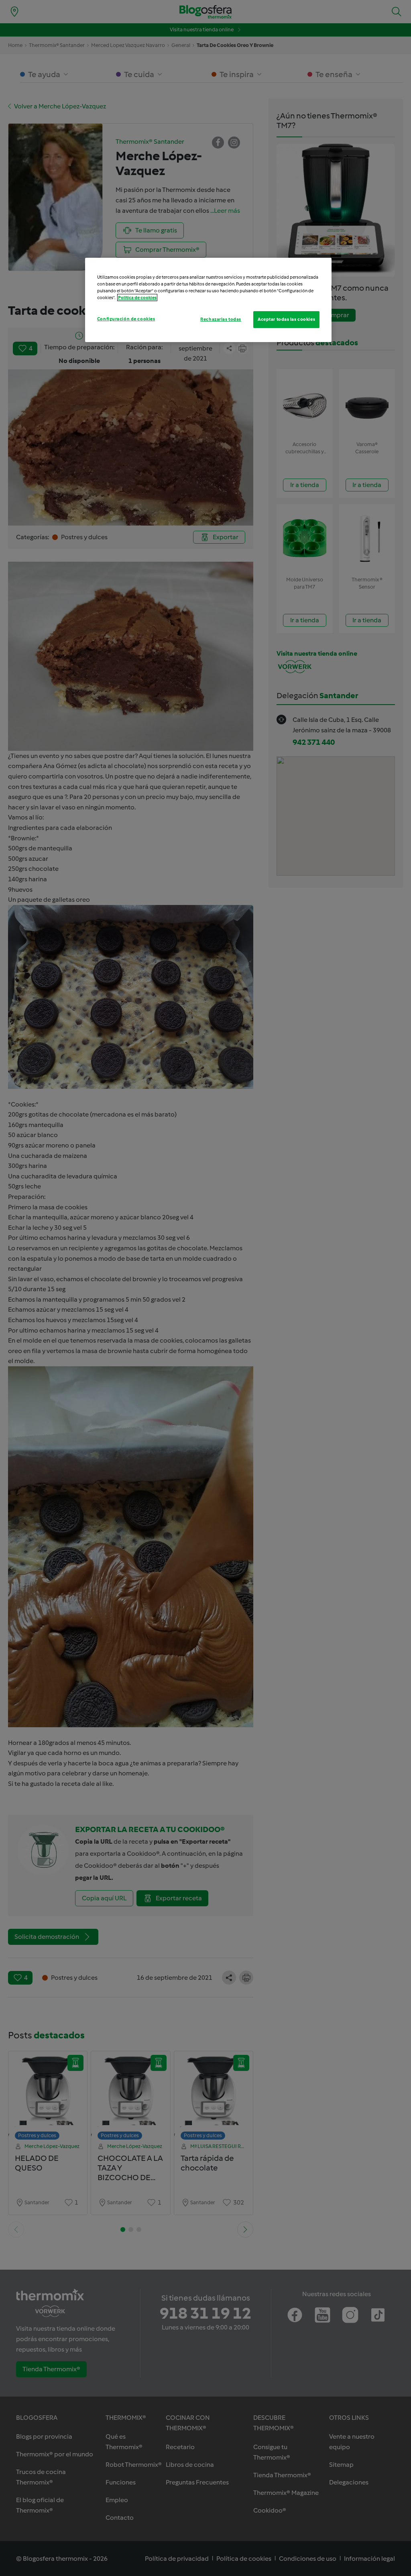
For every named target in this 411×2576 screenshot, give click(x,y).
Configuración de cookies (126, 319)
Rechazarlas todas (221, 319)
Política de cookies (137, 298)
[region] (208, 300)
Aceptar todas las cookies (286, 319)
